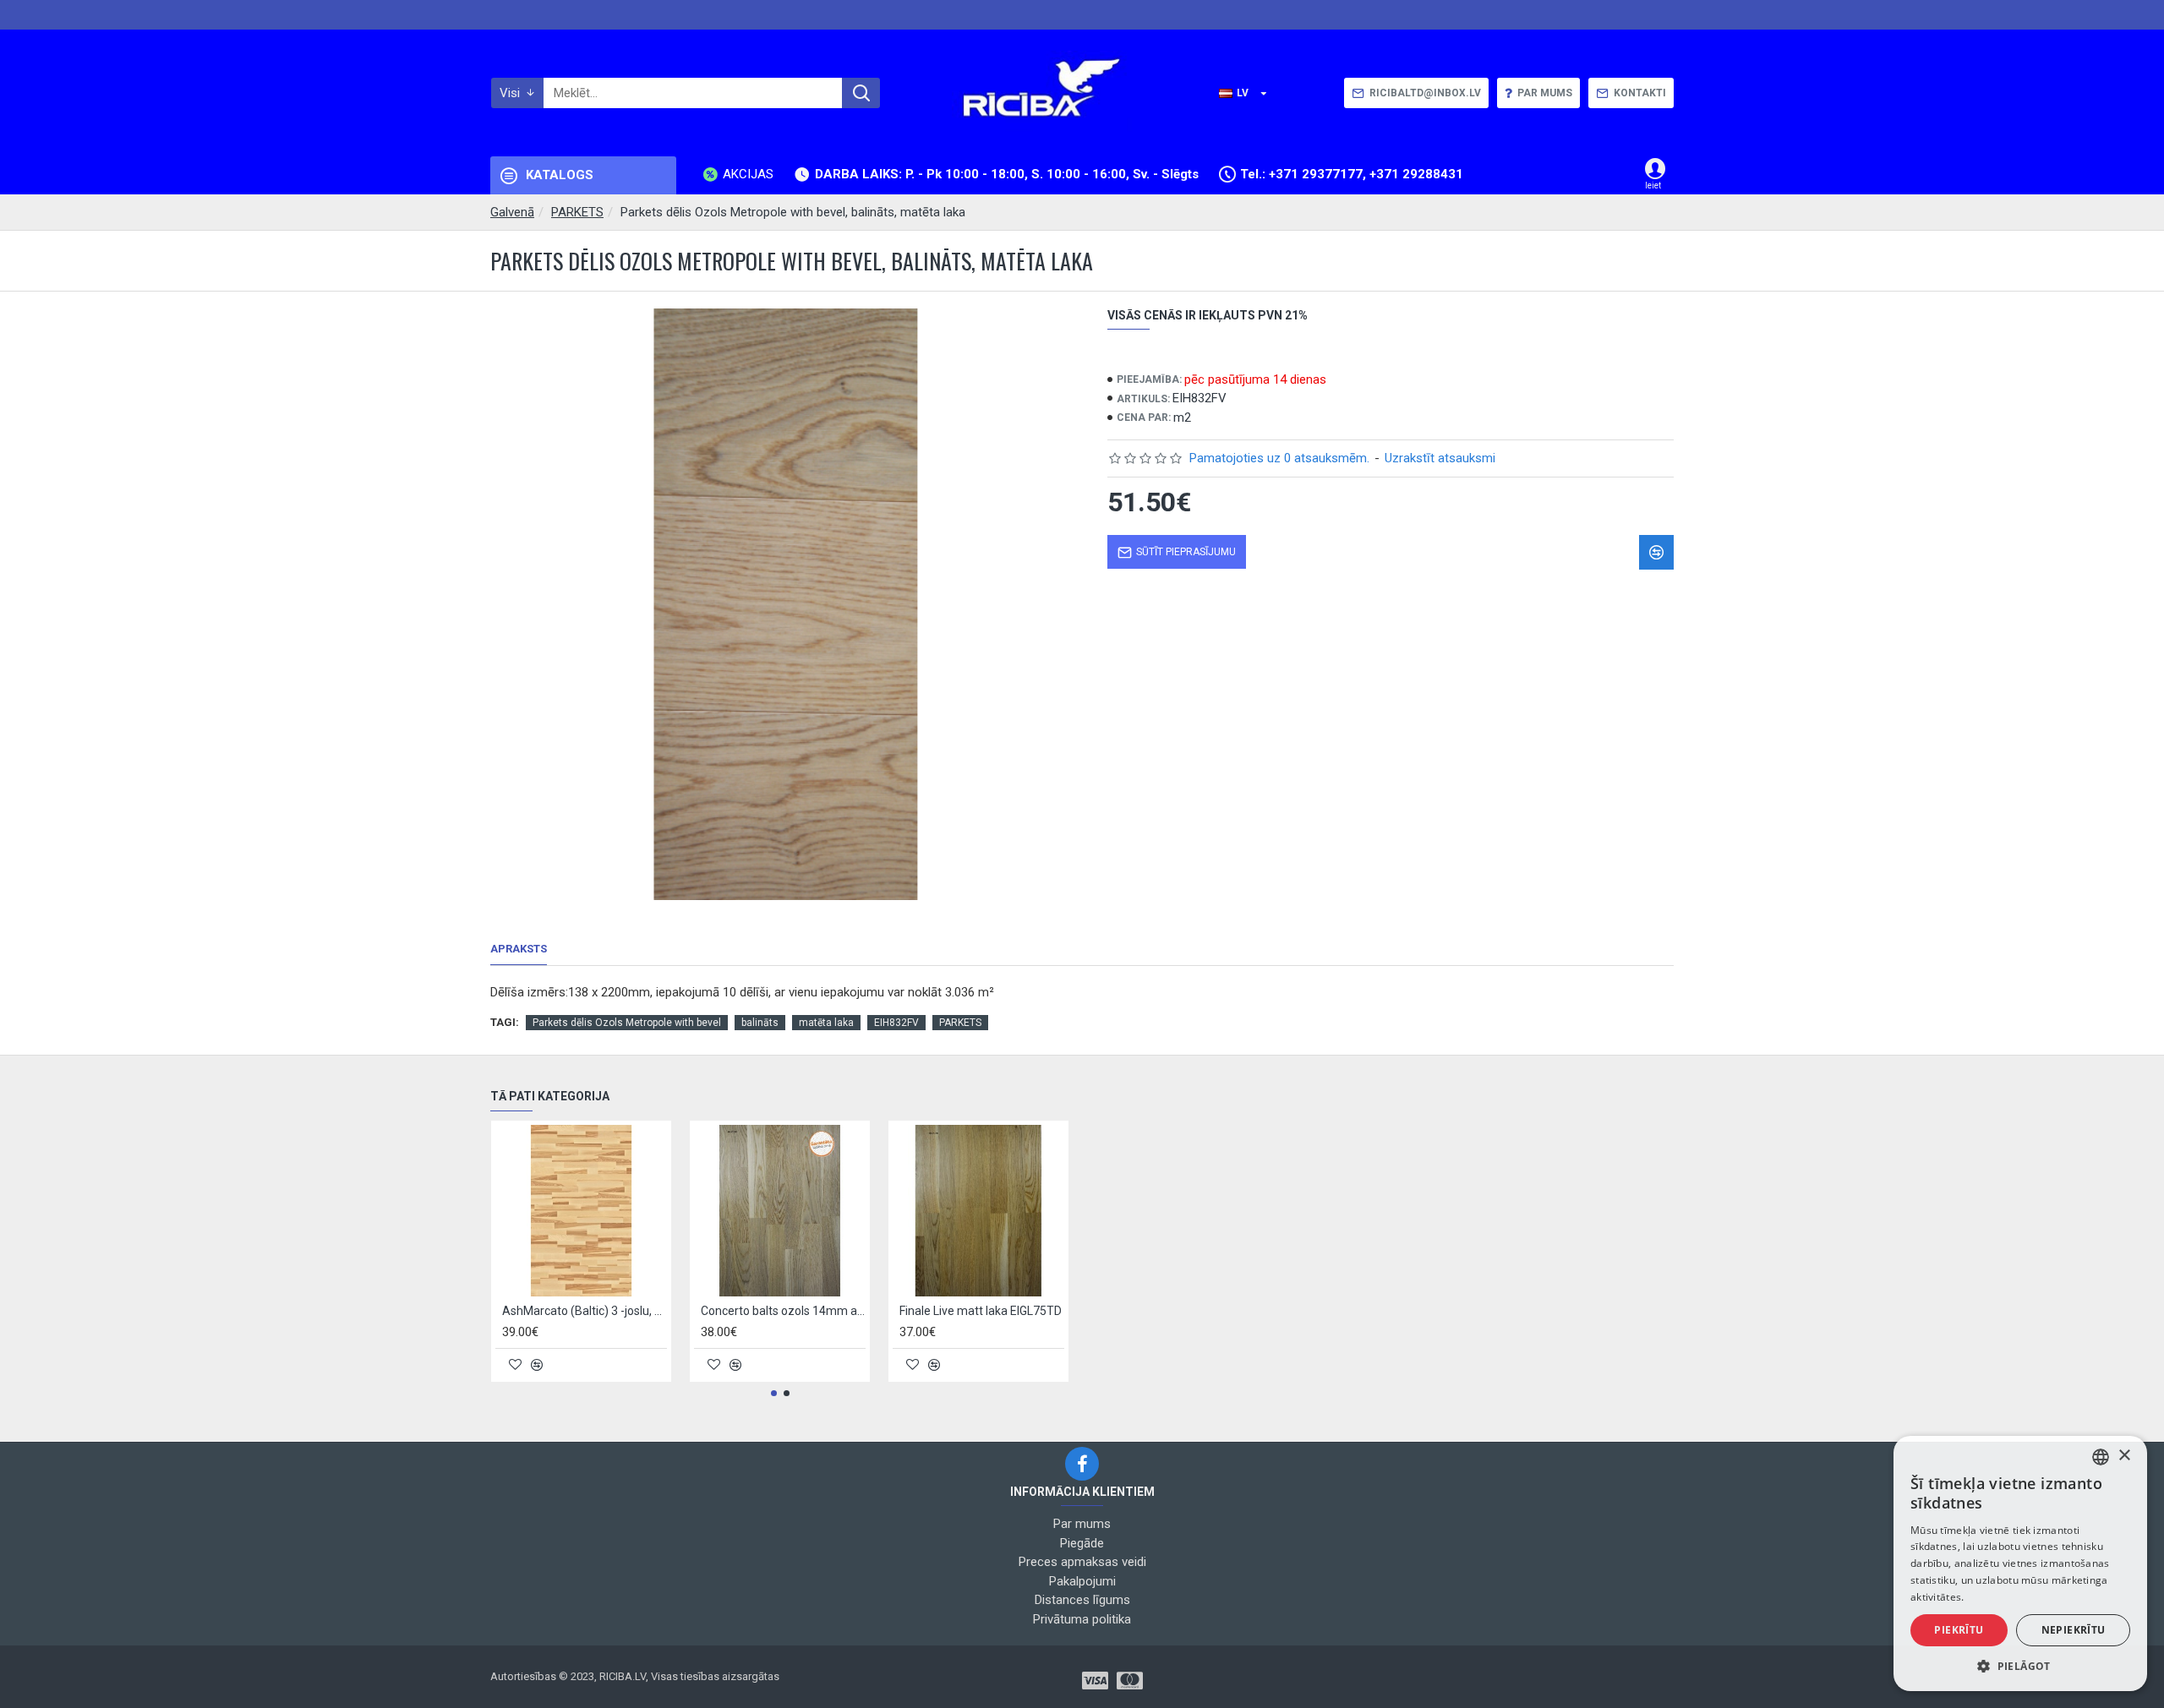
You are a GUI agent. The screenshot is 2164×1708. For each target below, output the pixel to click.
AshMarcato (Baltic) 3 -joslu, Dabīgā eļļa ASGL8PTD (585, 1311)
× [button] (2124, 1456)
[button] (774, 1393)
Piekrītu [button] (1959, 1630)
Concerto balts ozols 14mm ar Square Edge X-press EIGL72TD (783, 1311)
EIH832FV (896, 1023)
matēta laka (826, 1023)
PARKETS (577, 212)
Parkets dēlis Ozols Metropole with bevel (627, 1023)
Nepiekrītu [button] (2074, 1630)
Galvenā (512, 212)
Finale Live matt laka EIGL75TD (981, 1311)
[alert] (2020, 1563)
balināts (760, 1023)
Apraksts (519, 949)
